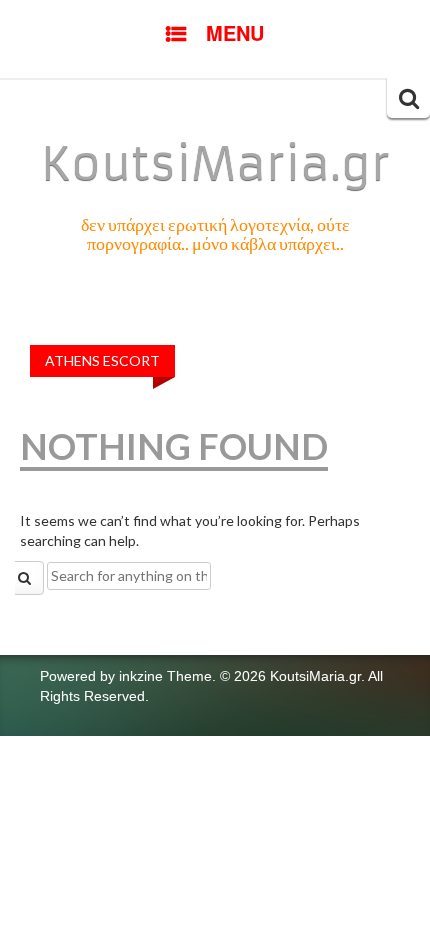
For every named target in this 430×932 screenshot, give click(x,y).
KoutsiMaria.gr (215, 164)
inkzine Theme (165, 676)
